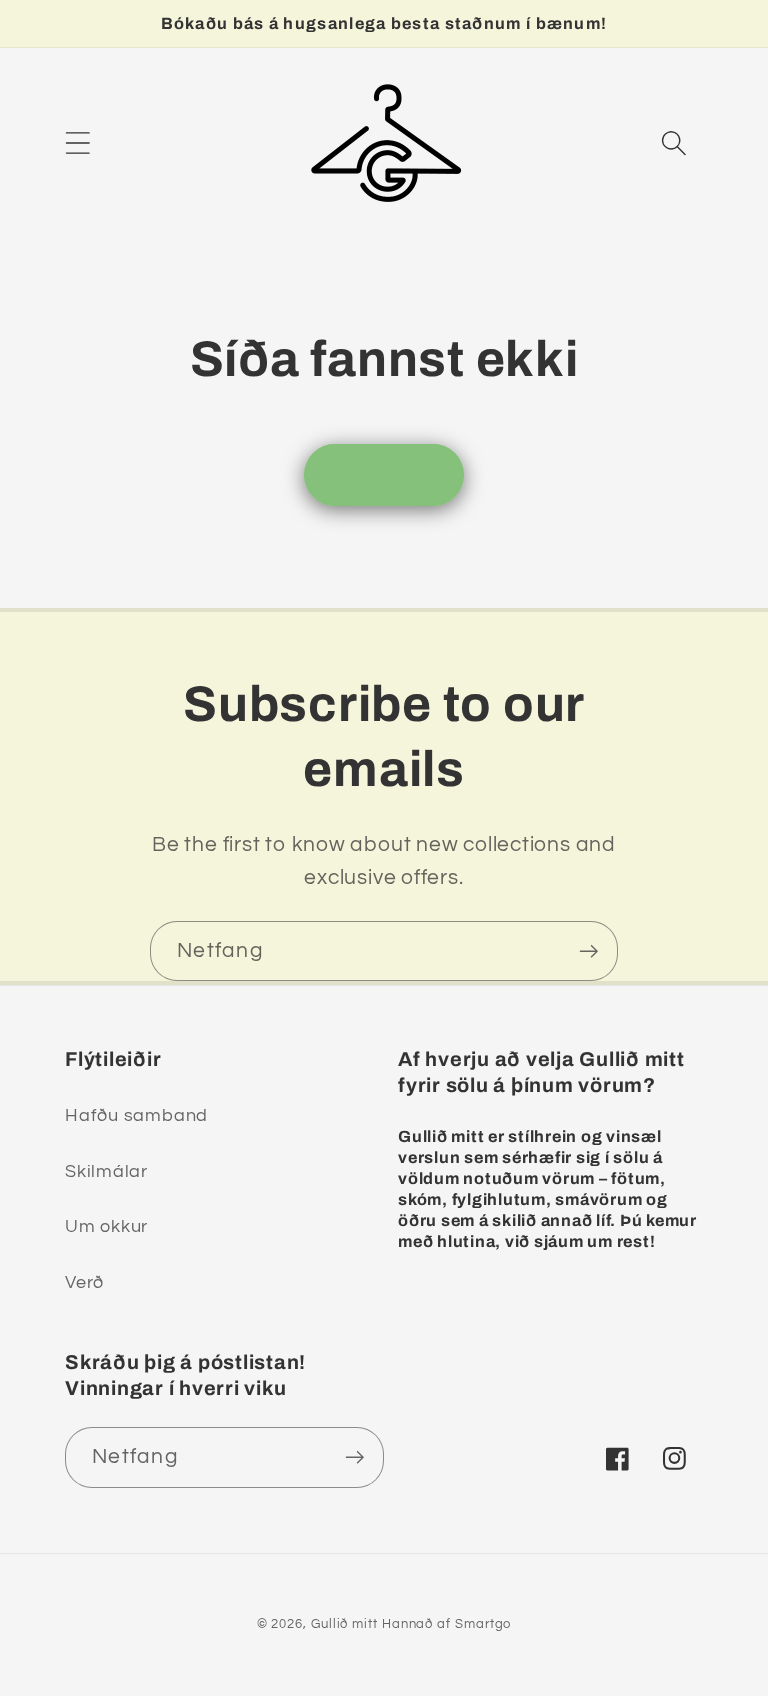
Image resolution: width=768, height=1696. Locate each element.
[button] (77, 142)
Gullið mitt (344, 1624)
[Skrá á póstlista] (588, 951)
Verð (84, 1282)
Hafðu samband (136, 1115)
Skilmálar (106, 1171)
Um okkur (106, 1226)
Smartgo (483, 1624)
